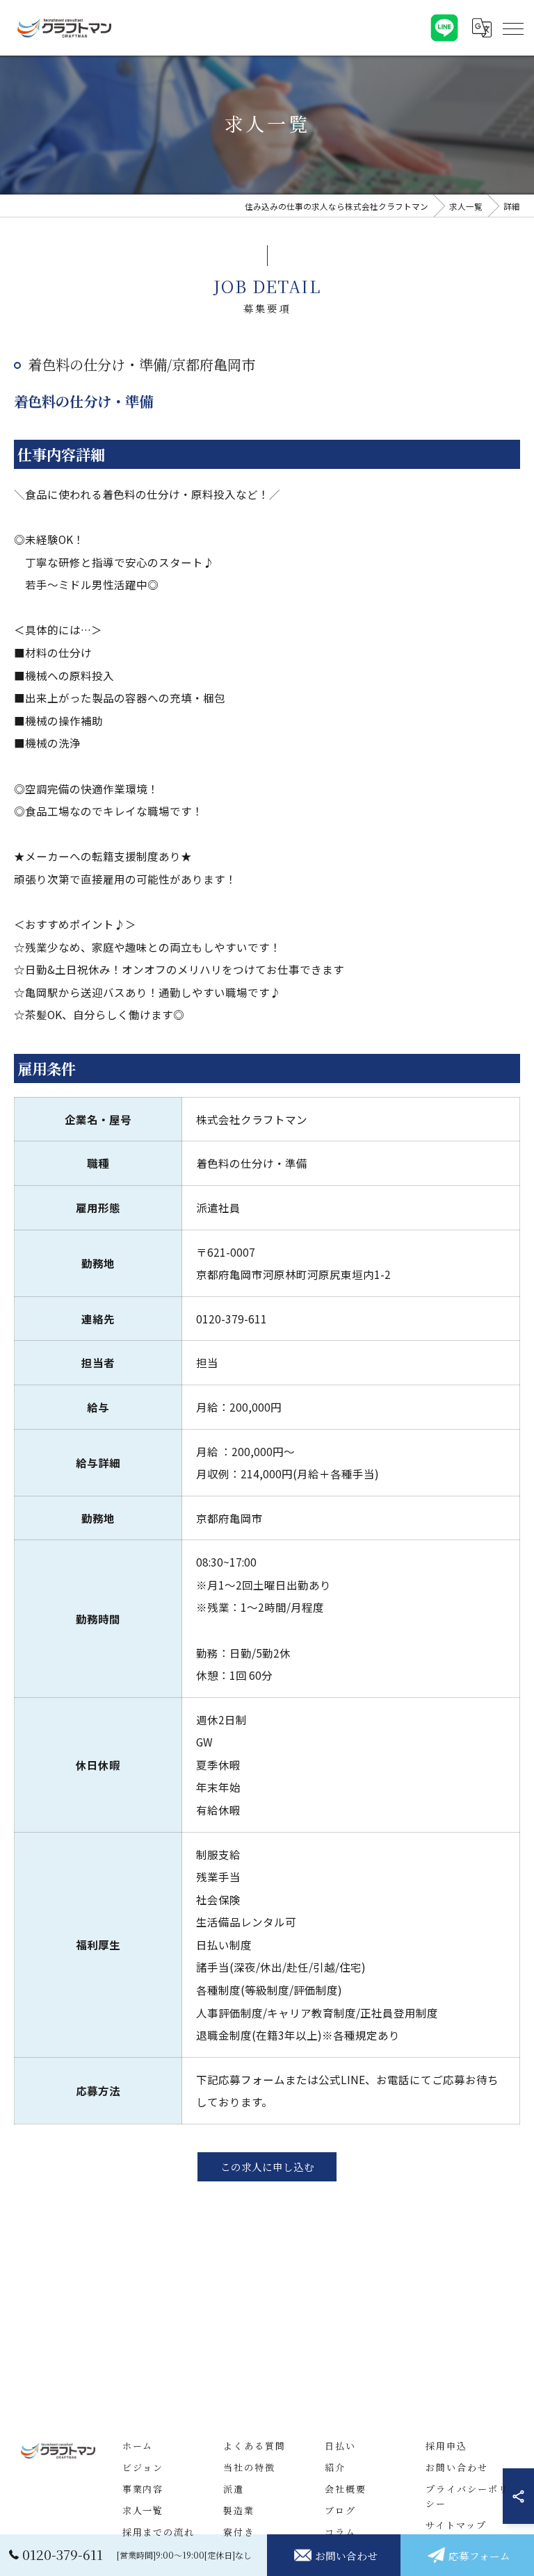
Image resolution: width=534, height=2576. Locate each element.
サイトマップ (456, 2525)
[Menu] (512, 28)
